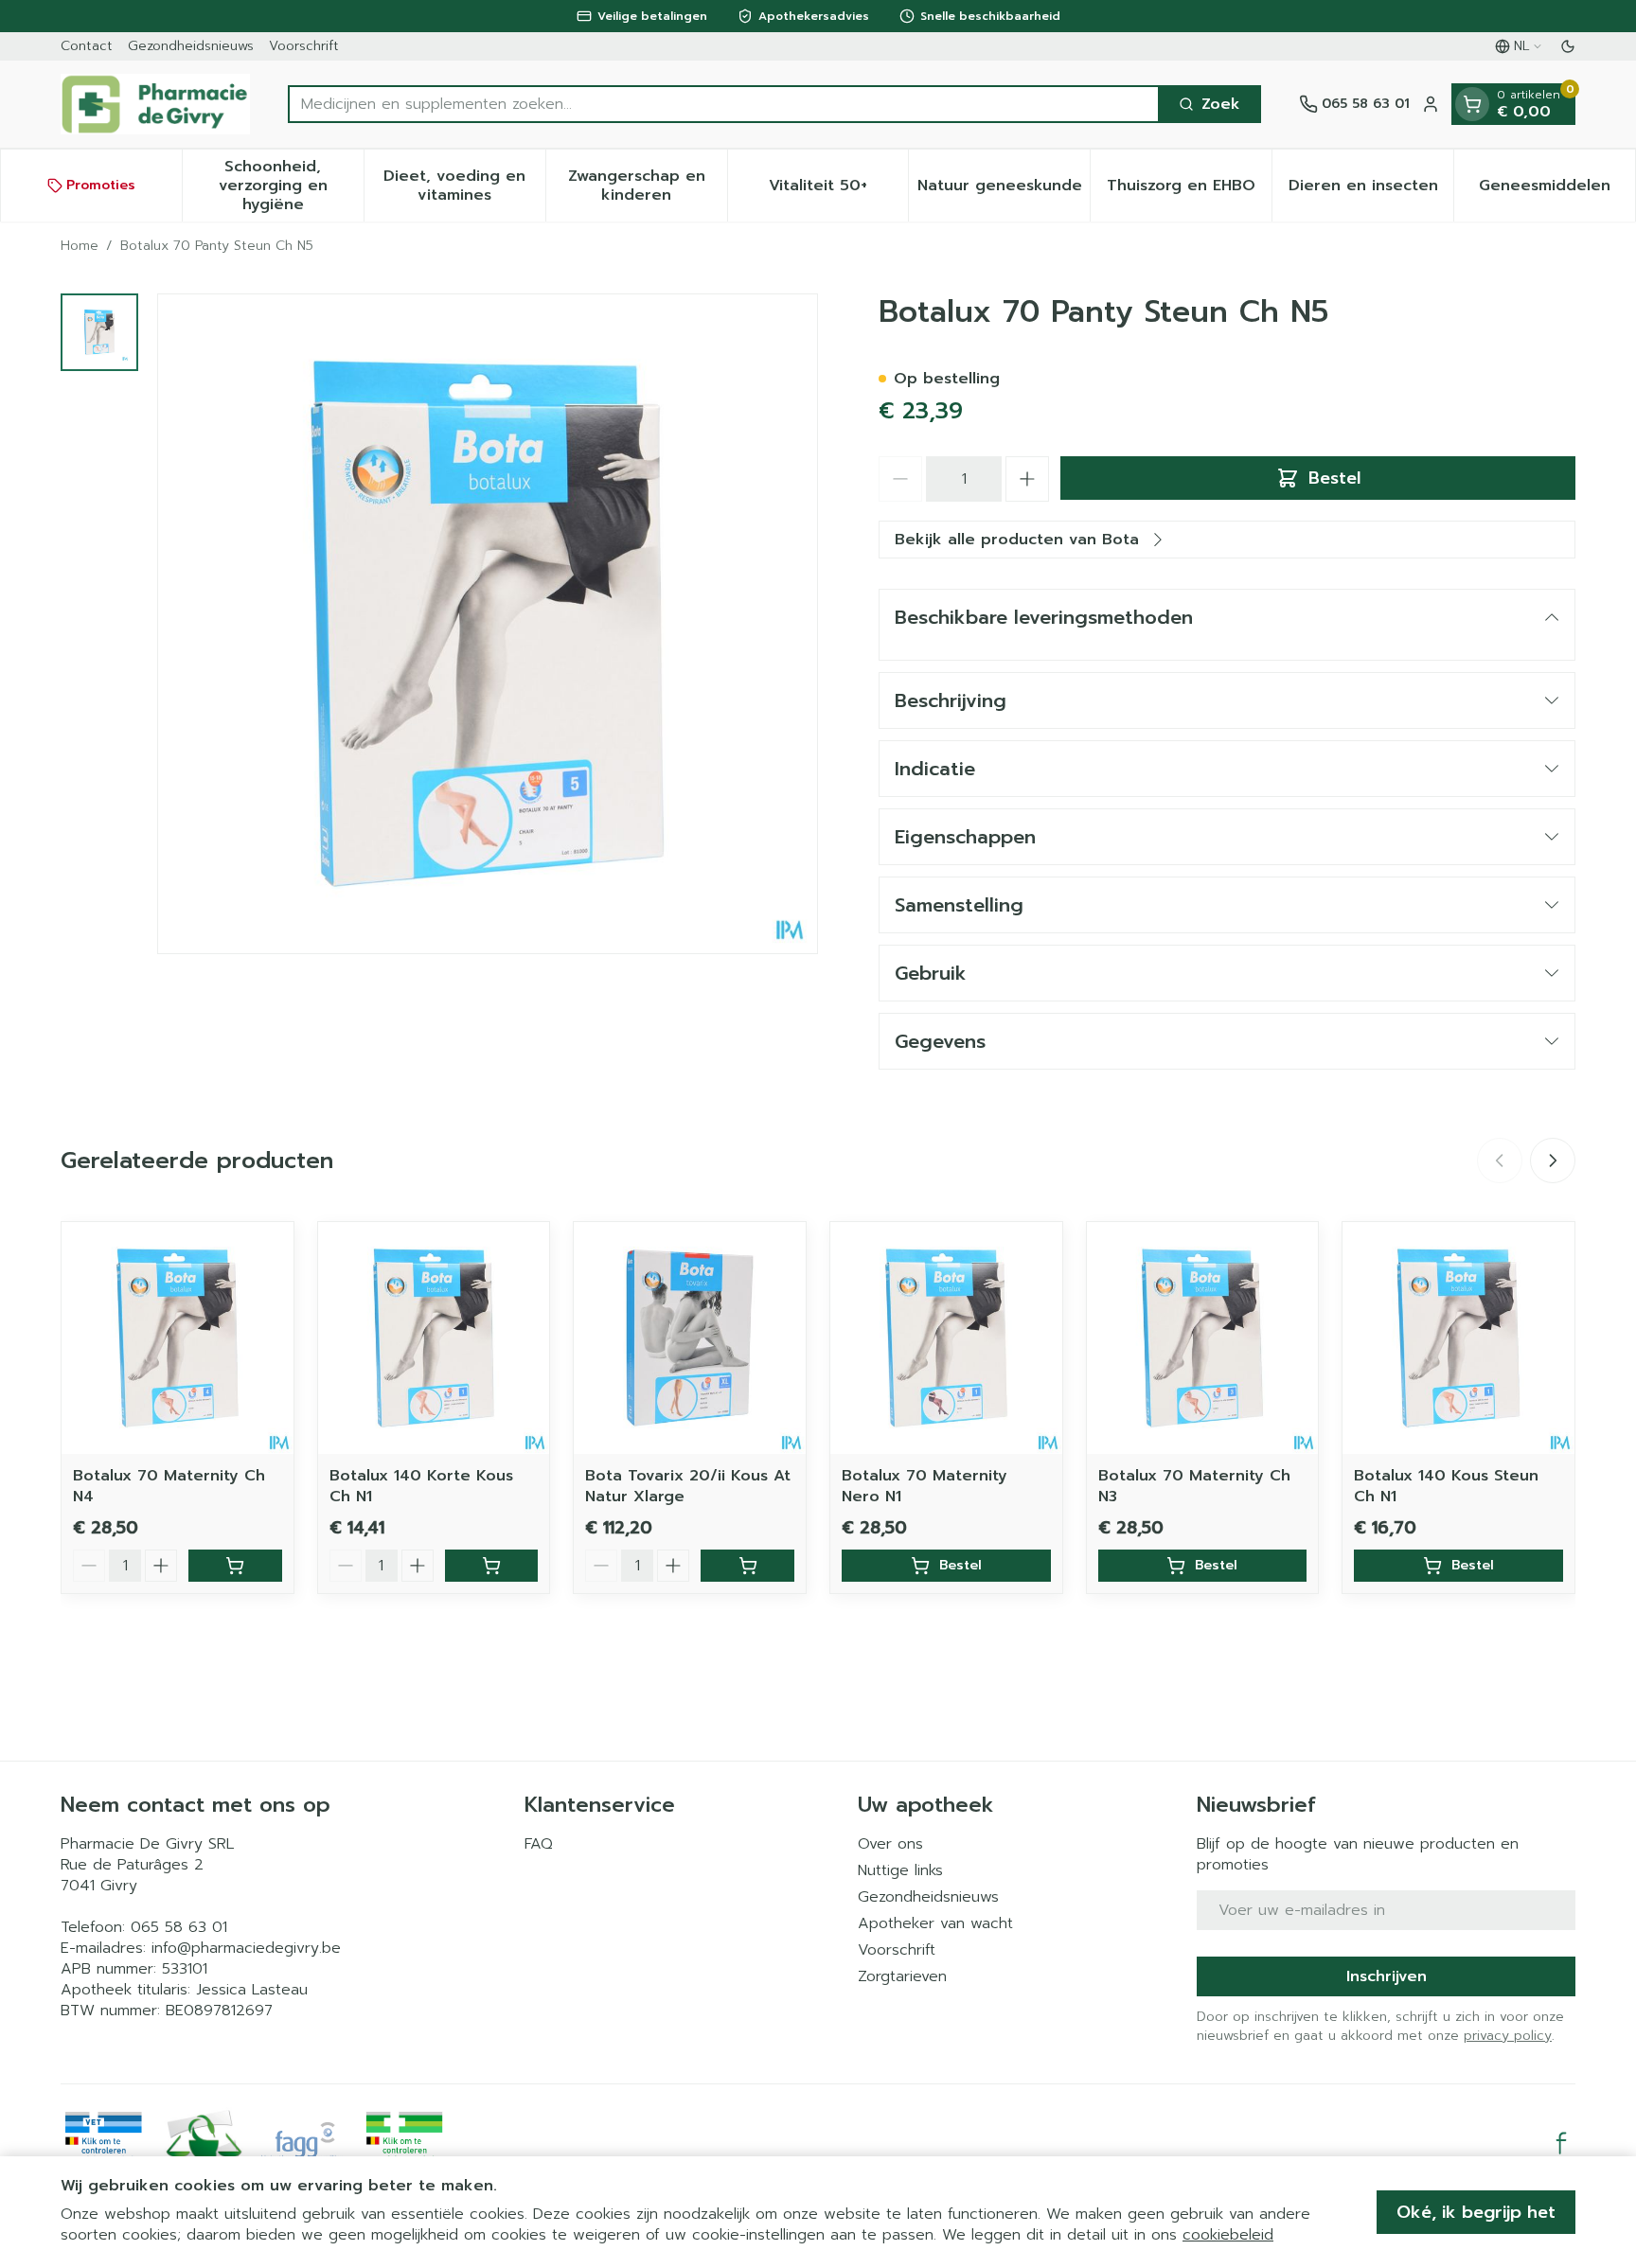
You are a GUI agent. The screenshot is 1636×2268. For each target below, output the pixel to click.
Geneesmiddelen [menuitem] (1557, 190)
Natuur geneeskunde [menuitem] (1004, 190)
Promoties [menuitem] (101, 185)
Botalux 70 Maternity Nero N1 (925, 1486)
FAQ (539, 1844)
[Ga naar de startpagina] (155, 104)
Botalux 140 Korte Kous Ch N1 (421, 1486)
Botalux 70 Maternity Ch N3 (1194, 1486)
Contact (87, 46)
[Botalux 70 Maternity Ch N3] (1203, 1338)
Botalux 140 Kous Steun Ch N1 (1446, 1486)
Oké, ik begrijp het (1476, 2212)
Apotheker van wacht (935, 1923)
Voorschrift (304, 46)
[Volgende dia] (1553, 1161)
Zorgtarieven (902, 1976)
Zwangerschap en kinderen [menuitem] (648, 186)
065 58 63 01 (179, 1927)
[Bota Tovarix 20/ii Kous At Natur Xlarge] (690, 1338)
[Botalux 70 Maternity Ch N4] (178, 1338)
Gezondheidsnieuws (191, 46)
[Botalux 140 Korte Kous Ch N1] (434, 1338)
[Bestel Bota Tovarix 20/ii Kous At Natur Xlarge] (747, 1566)
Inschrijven (1387, 1976)
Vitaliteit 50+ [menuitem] (838, 190)
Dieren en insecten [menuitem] (1371, 190)
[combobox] (724, 104)
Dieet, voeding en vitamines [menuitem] (464, 186)
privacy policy (1508, 2036)
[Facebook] (1561, 2143)
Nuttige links (900, 1870)
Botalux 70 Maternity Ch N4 (169, 1486)
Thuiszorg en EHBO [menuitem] (1189, 190)
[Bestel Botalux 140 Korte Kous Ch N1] (492, 1566)
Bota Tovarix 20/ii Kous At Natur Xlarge (688, 1486)
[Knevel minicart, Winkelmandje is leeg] (1472, 104)
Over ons (890, 1844)
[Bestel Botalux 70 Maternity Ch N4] (235, 1566)
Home (80, 246)
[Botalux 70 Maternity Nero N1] (946, 1338)
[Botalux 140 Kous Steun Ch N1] (1458, 1338)
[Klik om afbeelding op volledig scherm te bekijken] (488, 624)
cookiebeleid (1228, 2235)
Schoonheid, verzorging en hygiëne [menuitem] (291, 186)
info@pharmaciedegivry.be (246, 1948)
